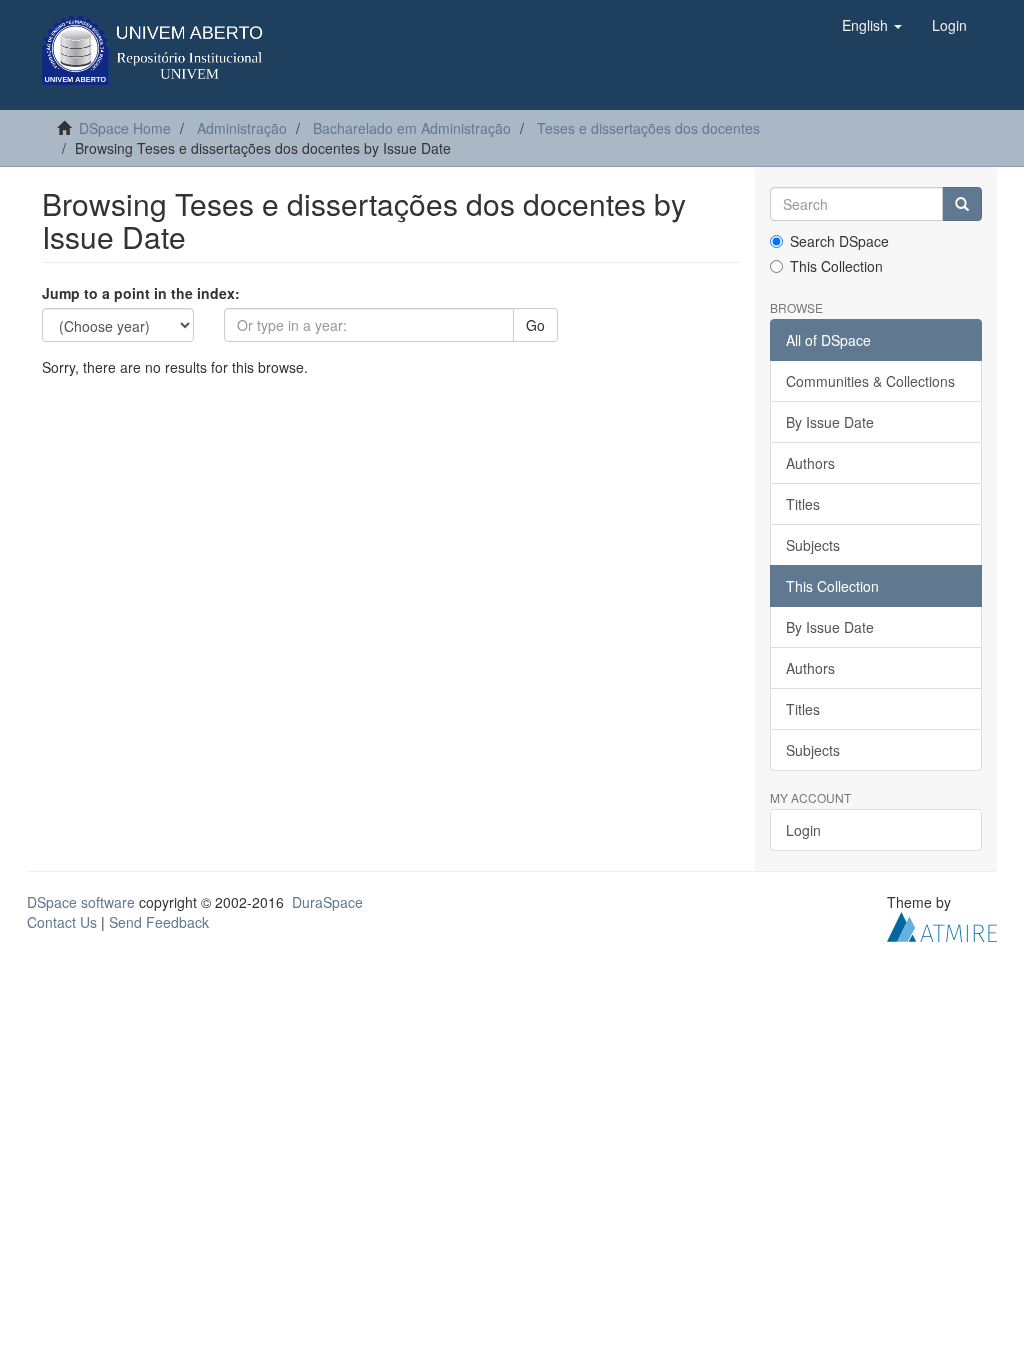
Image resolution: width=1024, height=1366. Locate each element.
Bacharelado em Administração (412, 128)
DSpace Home (125, 128)
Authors (810, 463)
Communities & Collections (870, 381)
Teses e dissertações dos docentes (648, 128)
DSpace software (81, 902)
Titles (803, 504)
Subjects (813, 545)
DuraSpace (327, 902)
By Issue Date (830, 422)
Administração (242, 128)
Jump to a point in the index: (141, 293)
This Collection (836, 266)
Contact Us (62, 922)
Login (803, 830)
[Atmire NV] (942, 925)
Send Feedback (159, 922)
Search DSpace (839, 241)
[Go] (962, 204)
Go (535, 325)
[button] (872, 25)
